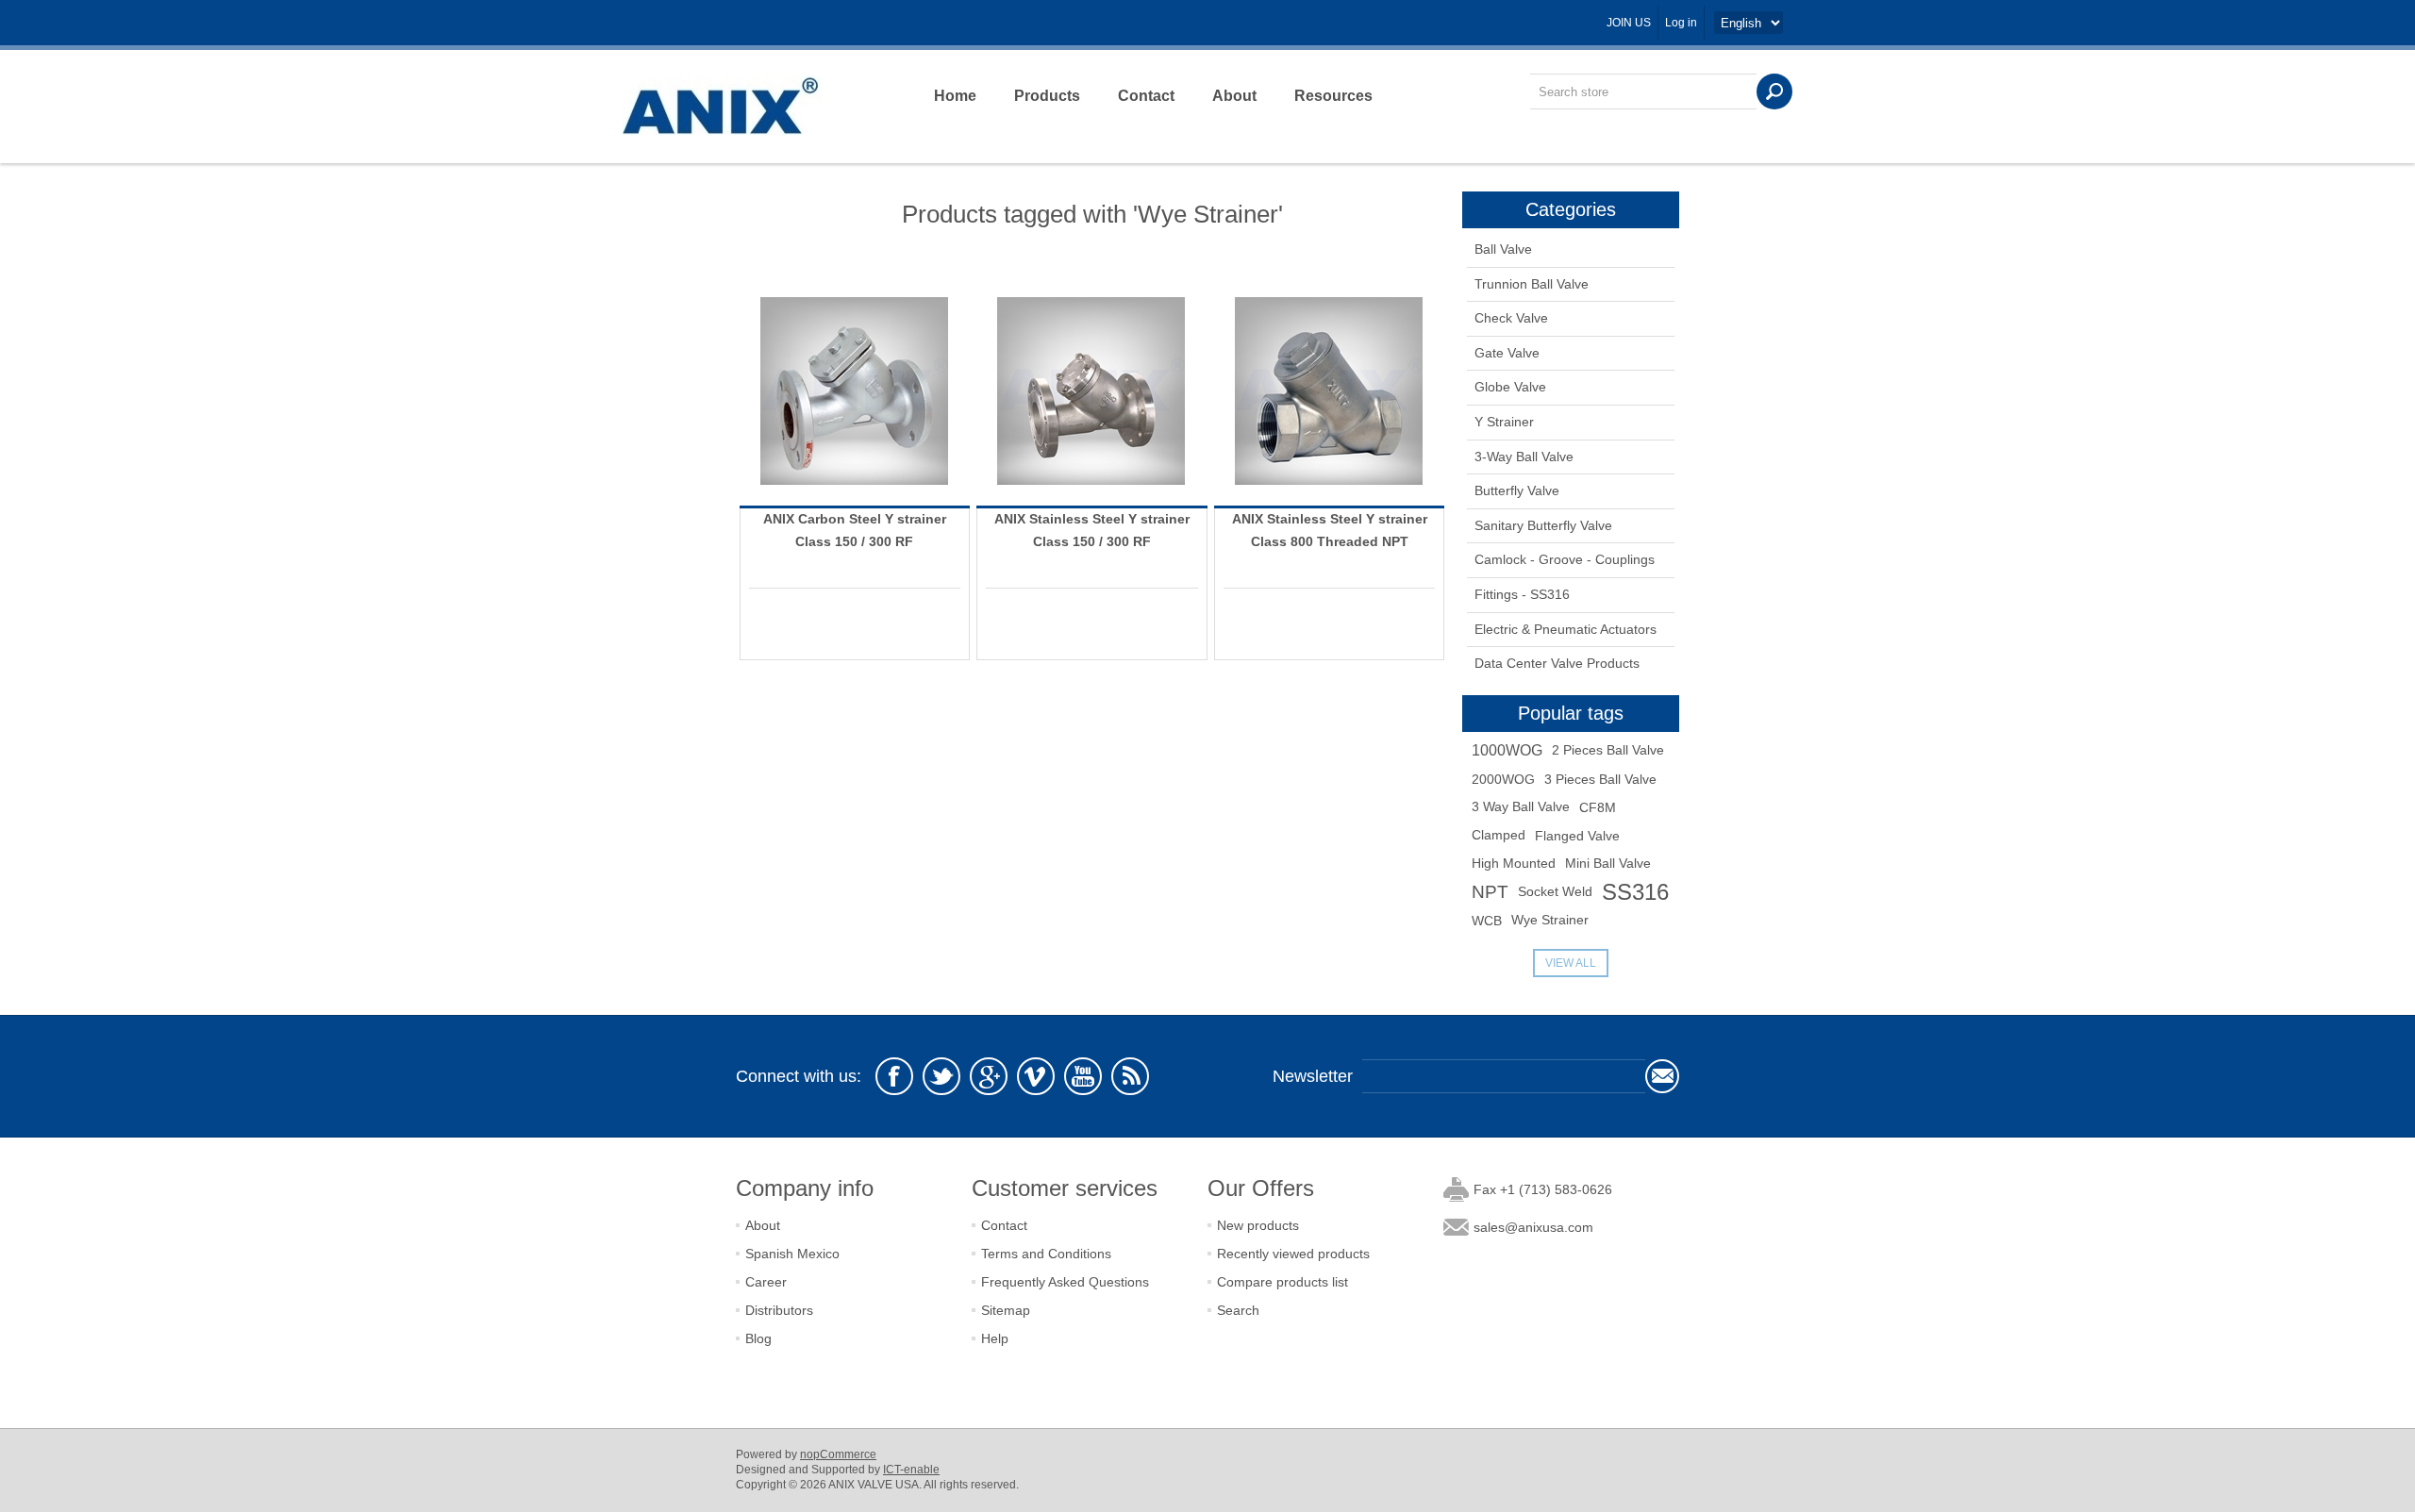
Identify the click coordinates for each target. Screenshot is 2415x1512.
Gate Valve (1507, 353)
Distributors (779, 1310)
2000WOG (1503, 779)
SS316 (1635, 892)
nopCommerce (838, 1454)
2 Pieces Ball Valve (1608, 750)
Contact (1146, 96)
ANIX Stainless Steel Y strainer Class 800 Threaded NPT (1330, 530)
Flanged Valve (1577, 836)
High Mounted (1514, 864)
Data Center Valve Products (1557, 663)
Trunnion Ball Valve (1532, 284)
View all (1571, 963)
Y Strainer (1504, 422)
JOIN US (1629, 23)
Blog (758, 1338)
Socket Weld (1555, 892)
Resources (1333, 96)
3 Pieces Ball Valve (1600, 779)
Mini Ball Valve (1608, 864)
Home (955, 96)
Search (1238, 1310)
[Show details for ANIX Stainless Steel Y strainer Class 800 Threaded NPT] (1329, 390)
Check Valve (1511, 318)
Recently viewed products (1293, 1254)
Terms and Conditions (1046, 1254)
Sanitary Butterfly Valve (1543, 525)
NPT (1490, 892)
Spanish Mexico (792, 1254)
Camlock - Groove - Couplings (1565, 559)
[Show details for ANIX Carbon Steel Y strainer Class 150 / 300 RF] (855, 390)
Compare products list (1282, 1282)
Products (1047, 96)
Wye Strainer (1550, 920)
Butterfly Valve (1517, 490)
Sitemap (1006, 1310)
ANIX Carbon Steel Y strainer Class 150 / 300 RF (855, 530)
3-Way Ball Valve (1524, 457)
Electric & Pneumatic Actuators (1566, 629)
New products (1258, 1225)
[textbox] (1643, 91)
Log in (1681, 23)
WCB (1487, 921)
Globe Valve (1510, 387)
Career (766, 1282)
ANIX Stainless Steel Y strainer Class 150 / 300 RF (1092, 530)
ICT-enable (911, 1470)
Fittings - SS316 (1522, 594)
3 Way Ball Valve (1521, 807)
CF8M (1598, 807)
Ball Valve (1503, 249)
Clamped (1499, 835)
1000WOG (1507, 750)
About (1234, 96)
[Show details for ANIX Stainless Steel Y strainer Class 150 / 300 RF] (1091, 390)
